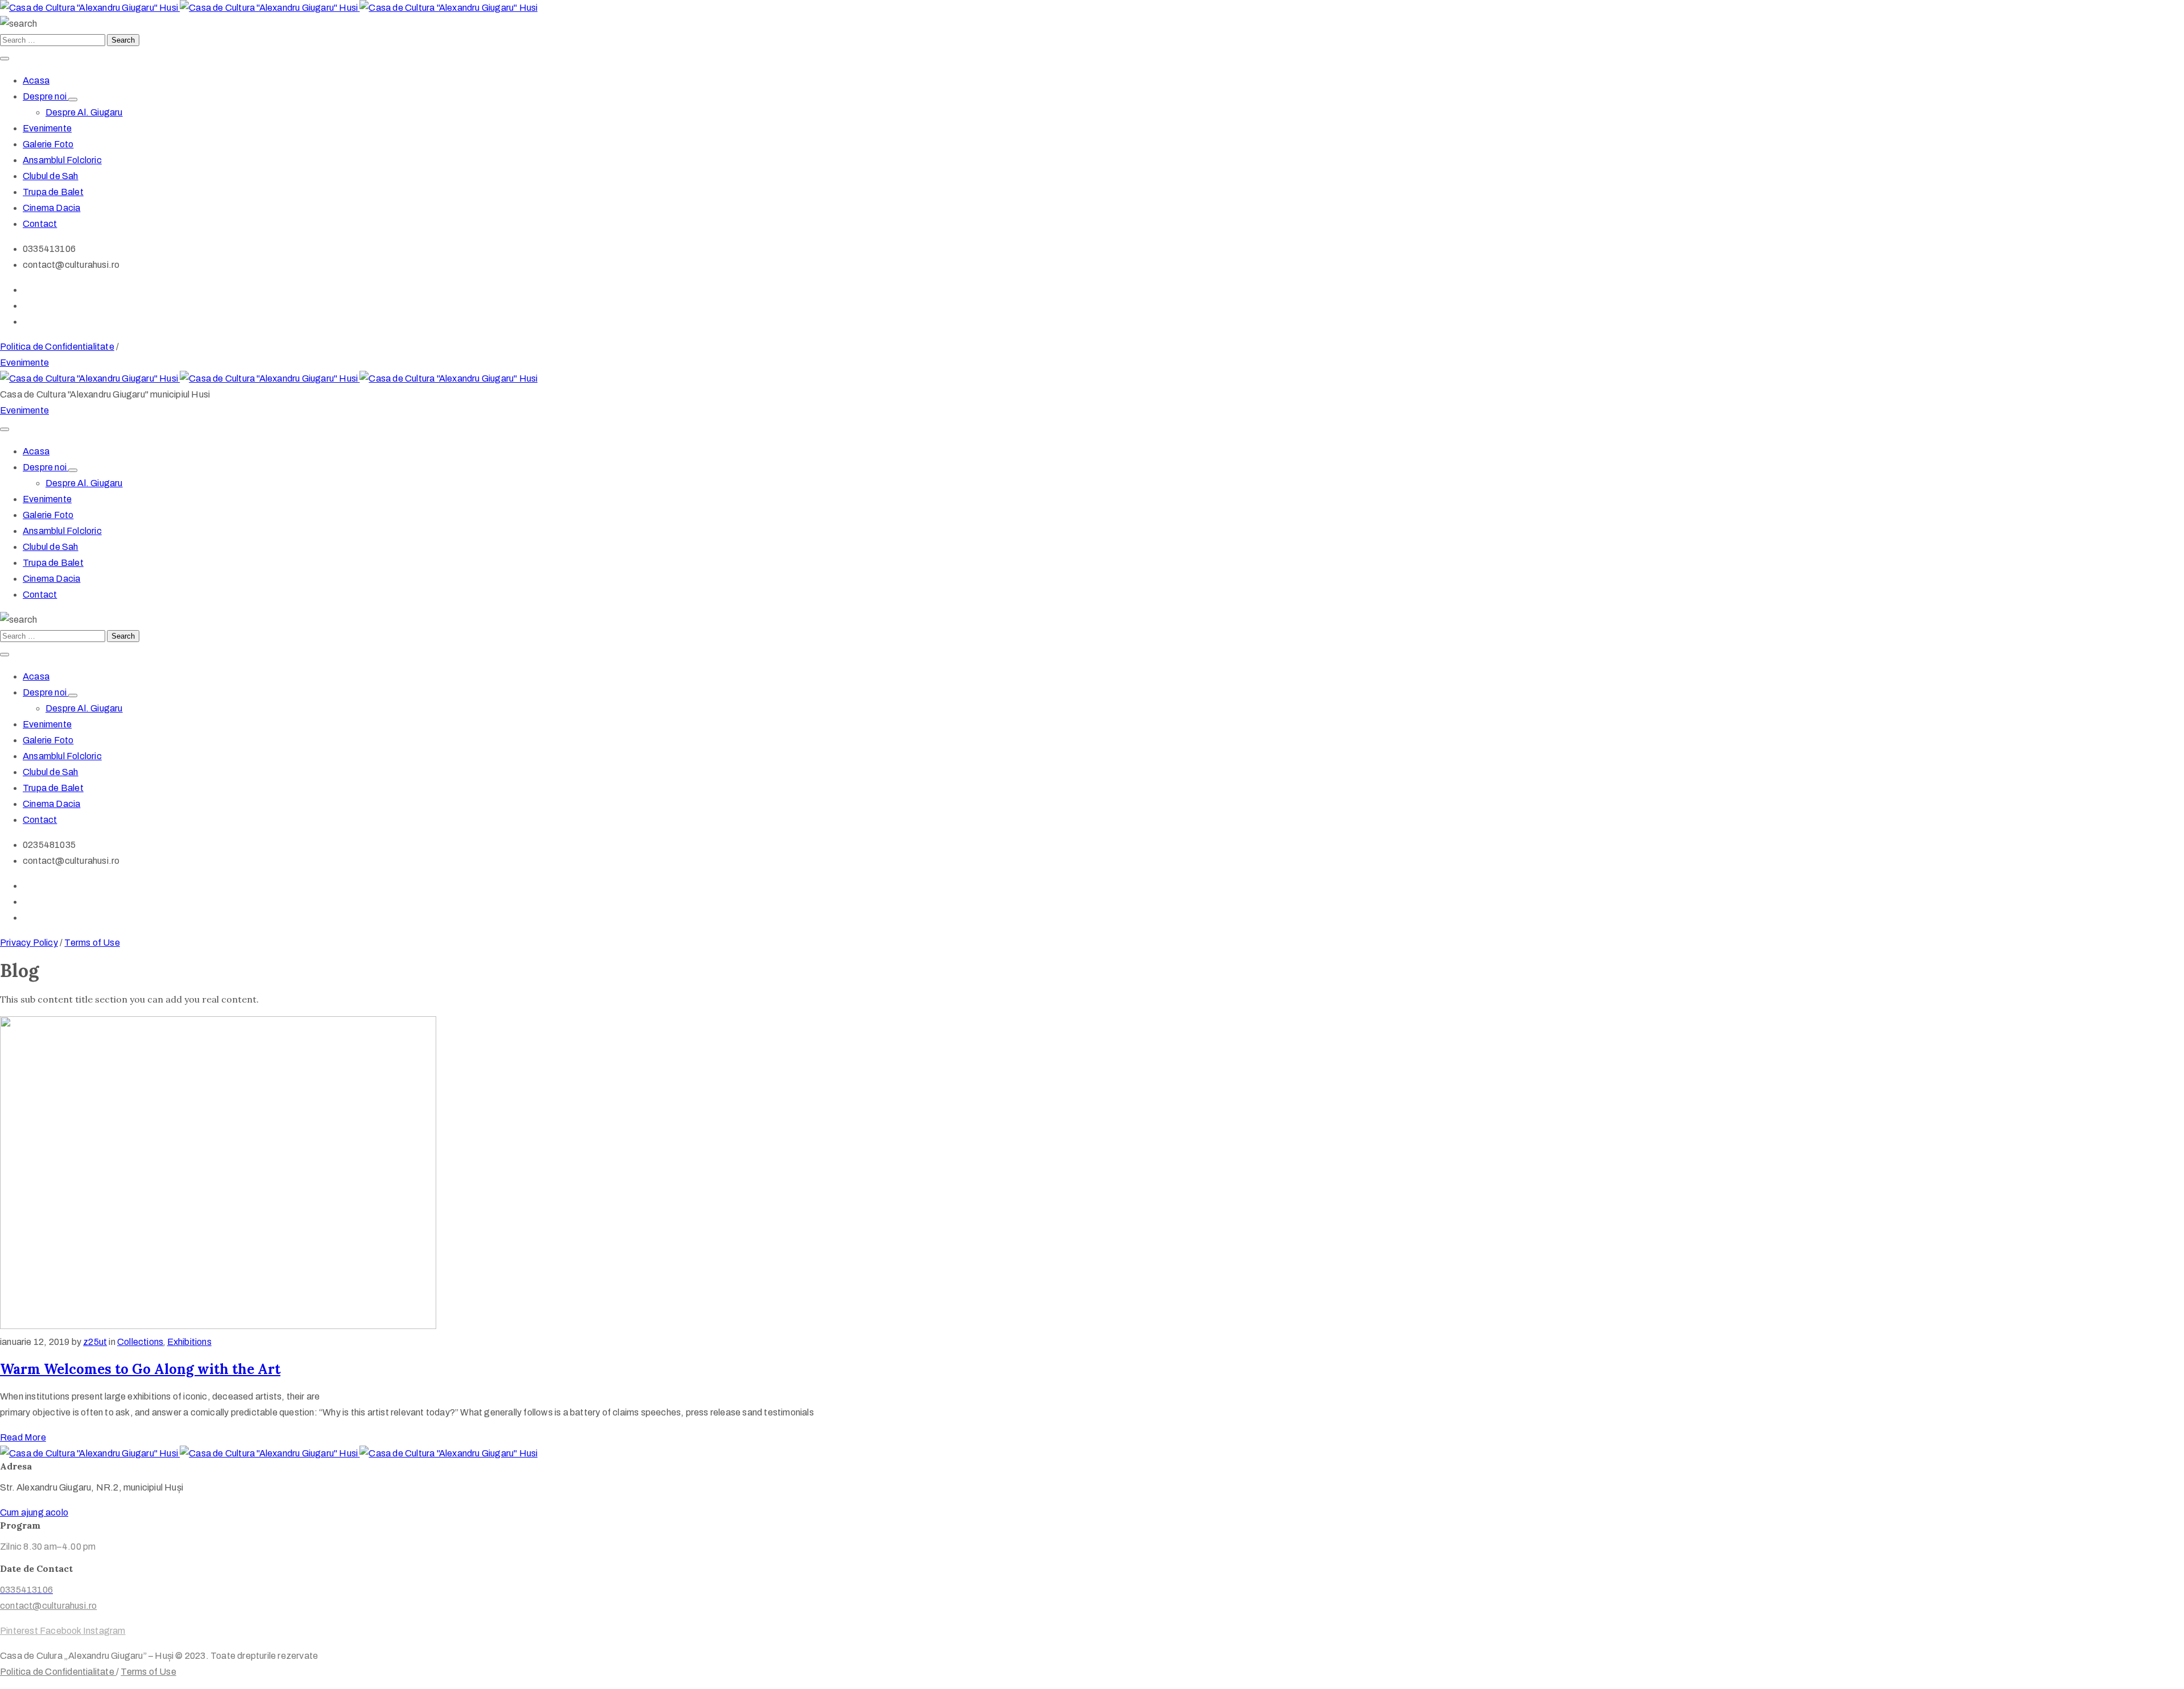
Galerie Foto (48, 144)
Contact (40, 224)
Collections (140, 1342)
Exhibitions (189, 1342)
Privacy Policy (29, 943)
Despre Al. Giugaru (84, 112)
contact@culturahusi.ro (48, 1606)
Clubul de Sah (51, 176)
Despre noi (45, 96)
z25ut (95, 1342)
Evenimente (47, 128)
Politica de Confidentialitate (57, 347)
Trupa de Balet (53, 192)
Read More (23, 1437)
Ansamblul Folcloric (62, 160)
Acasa (36, 80)
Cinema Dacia (51, 208)
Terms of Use (92, 943)
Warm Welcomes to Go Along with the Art (140, 1369)
